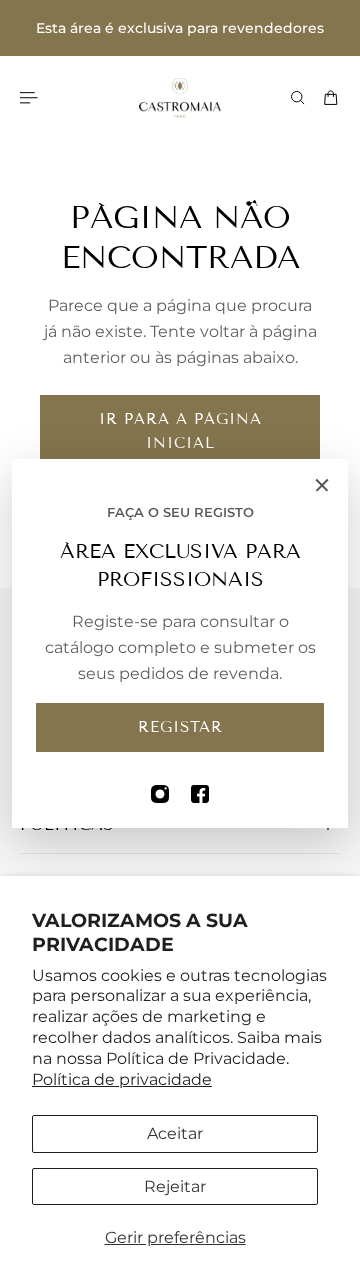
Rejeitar (175, 1186)
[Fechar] (322, 485)
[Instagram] (160, 794)
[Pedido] (331, 98)
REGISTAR (180, 727)
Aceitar (175, 1133)
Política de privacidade (122, 1079)
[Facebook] (200, 794)
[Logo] (180, 98)
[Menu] (32, 98)
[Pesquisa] (298, 98)
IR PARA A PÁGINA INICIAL (180, 431)
